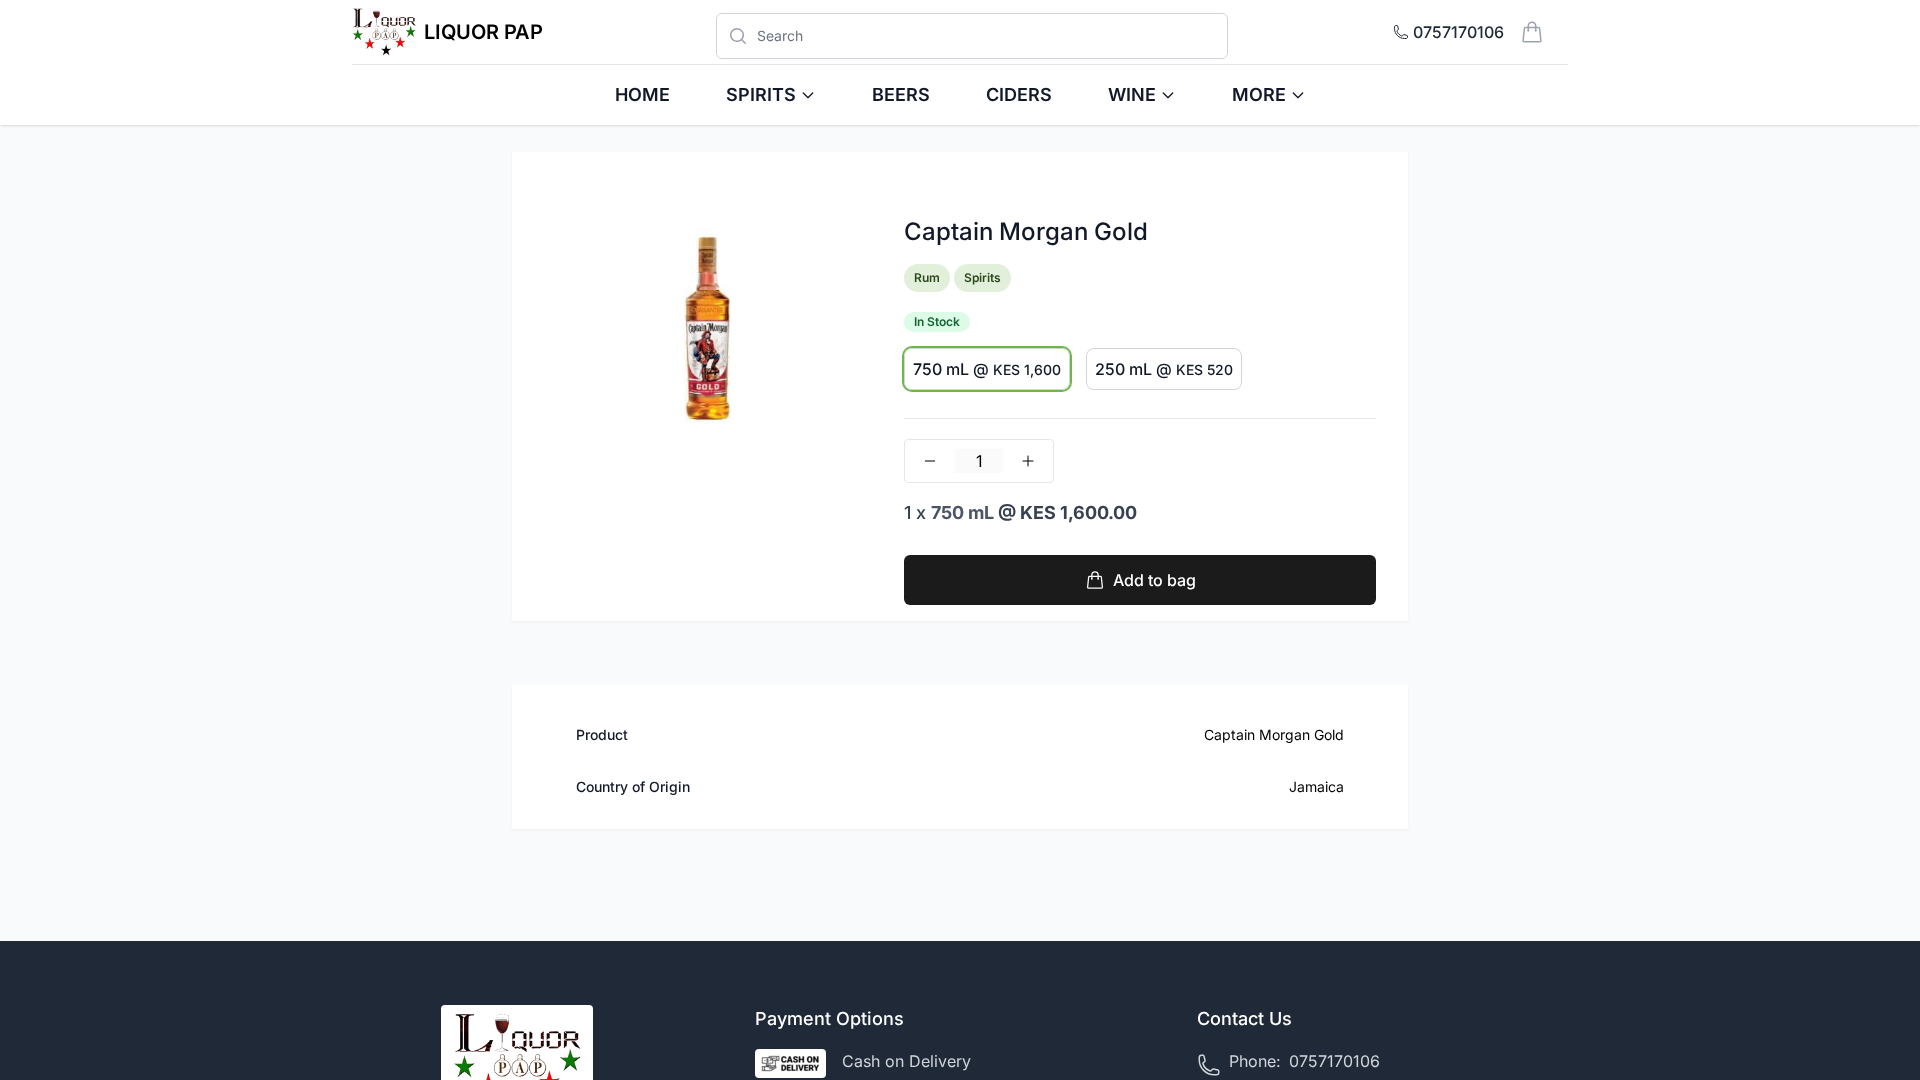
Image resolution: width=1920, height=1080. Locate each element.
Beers (901, 94)
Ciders (1019, 94)
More (1259, 94)
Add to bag (1154, 580)
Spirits (761, 94)
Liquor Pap (483, 32)
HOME (642, 94)
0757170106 (1334, 1061)
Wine (1132, 94)
